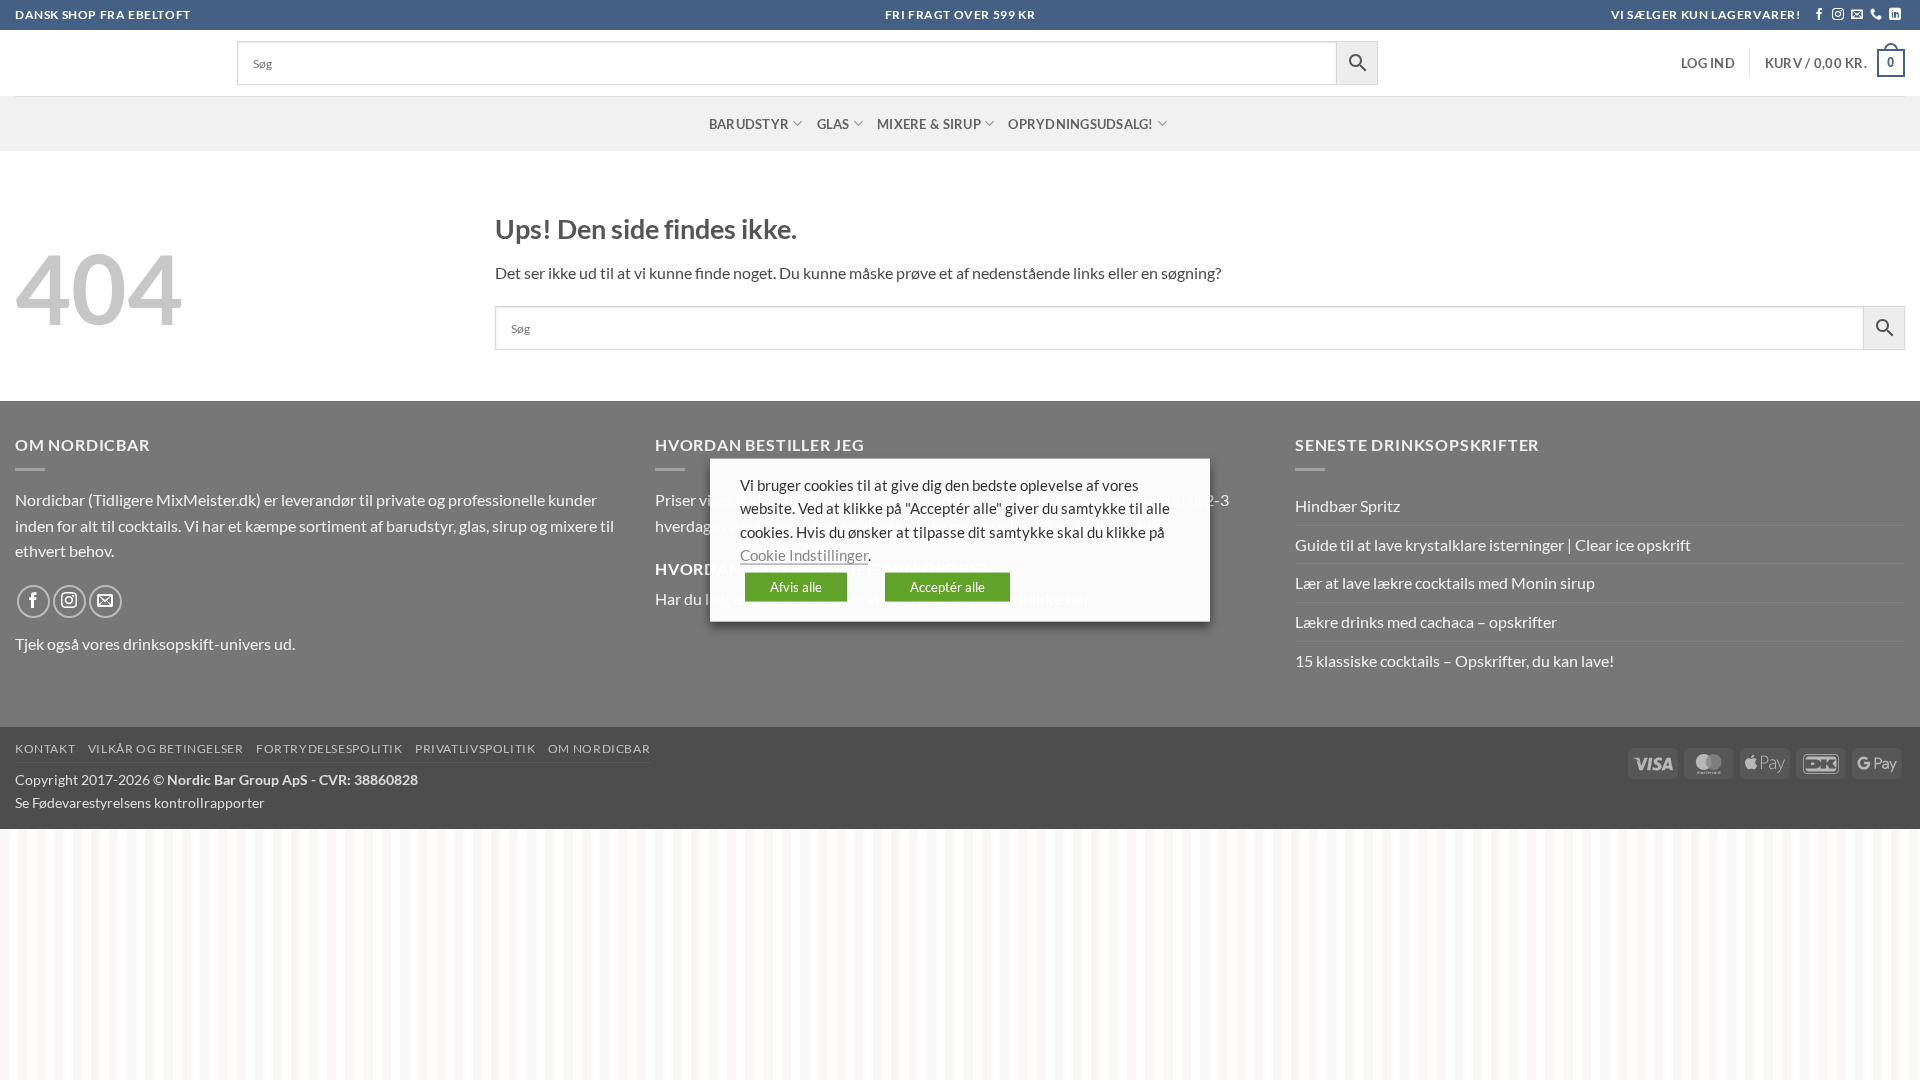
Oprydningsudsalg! (1080, 124)
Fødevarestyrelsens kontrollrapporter (148, 802)
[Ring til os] (1876, 15)
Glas (833, 124)
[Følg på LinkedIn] (1895, 15)
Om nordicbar (599, 748)
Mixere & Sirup (929, 124)
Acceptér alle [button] (947, 586)
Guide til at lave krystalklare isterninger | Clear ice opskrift (1493, 544)
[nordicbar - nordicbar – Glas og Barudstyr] (111, 63)
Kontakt (45, 748)
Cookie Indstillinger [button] (804, 555)
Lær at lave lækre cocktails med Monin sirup (1445, 582)
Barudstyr (749, 124)
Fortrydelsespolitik (329, 748)
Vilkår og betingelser (166, 748)
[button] (1708, 63)
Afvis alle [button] (796, 586)
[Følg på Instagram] (1838, 15)
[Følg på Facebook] (1819, 15)
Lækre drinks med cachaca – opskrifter (1426, 621)
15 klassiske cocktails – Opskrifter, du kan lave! (1454, 660)
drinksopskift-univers (197, 643)
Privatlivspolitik (475, 748)
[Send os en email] (1857, 15)
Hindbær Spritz (1347, 505)
